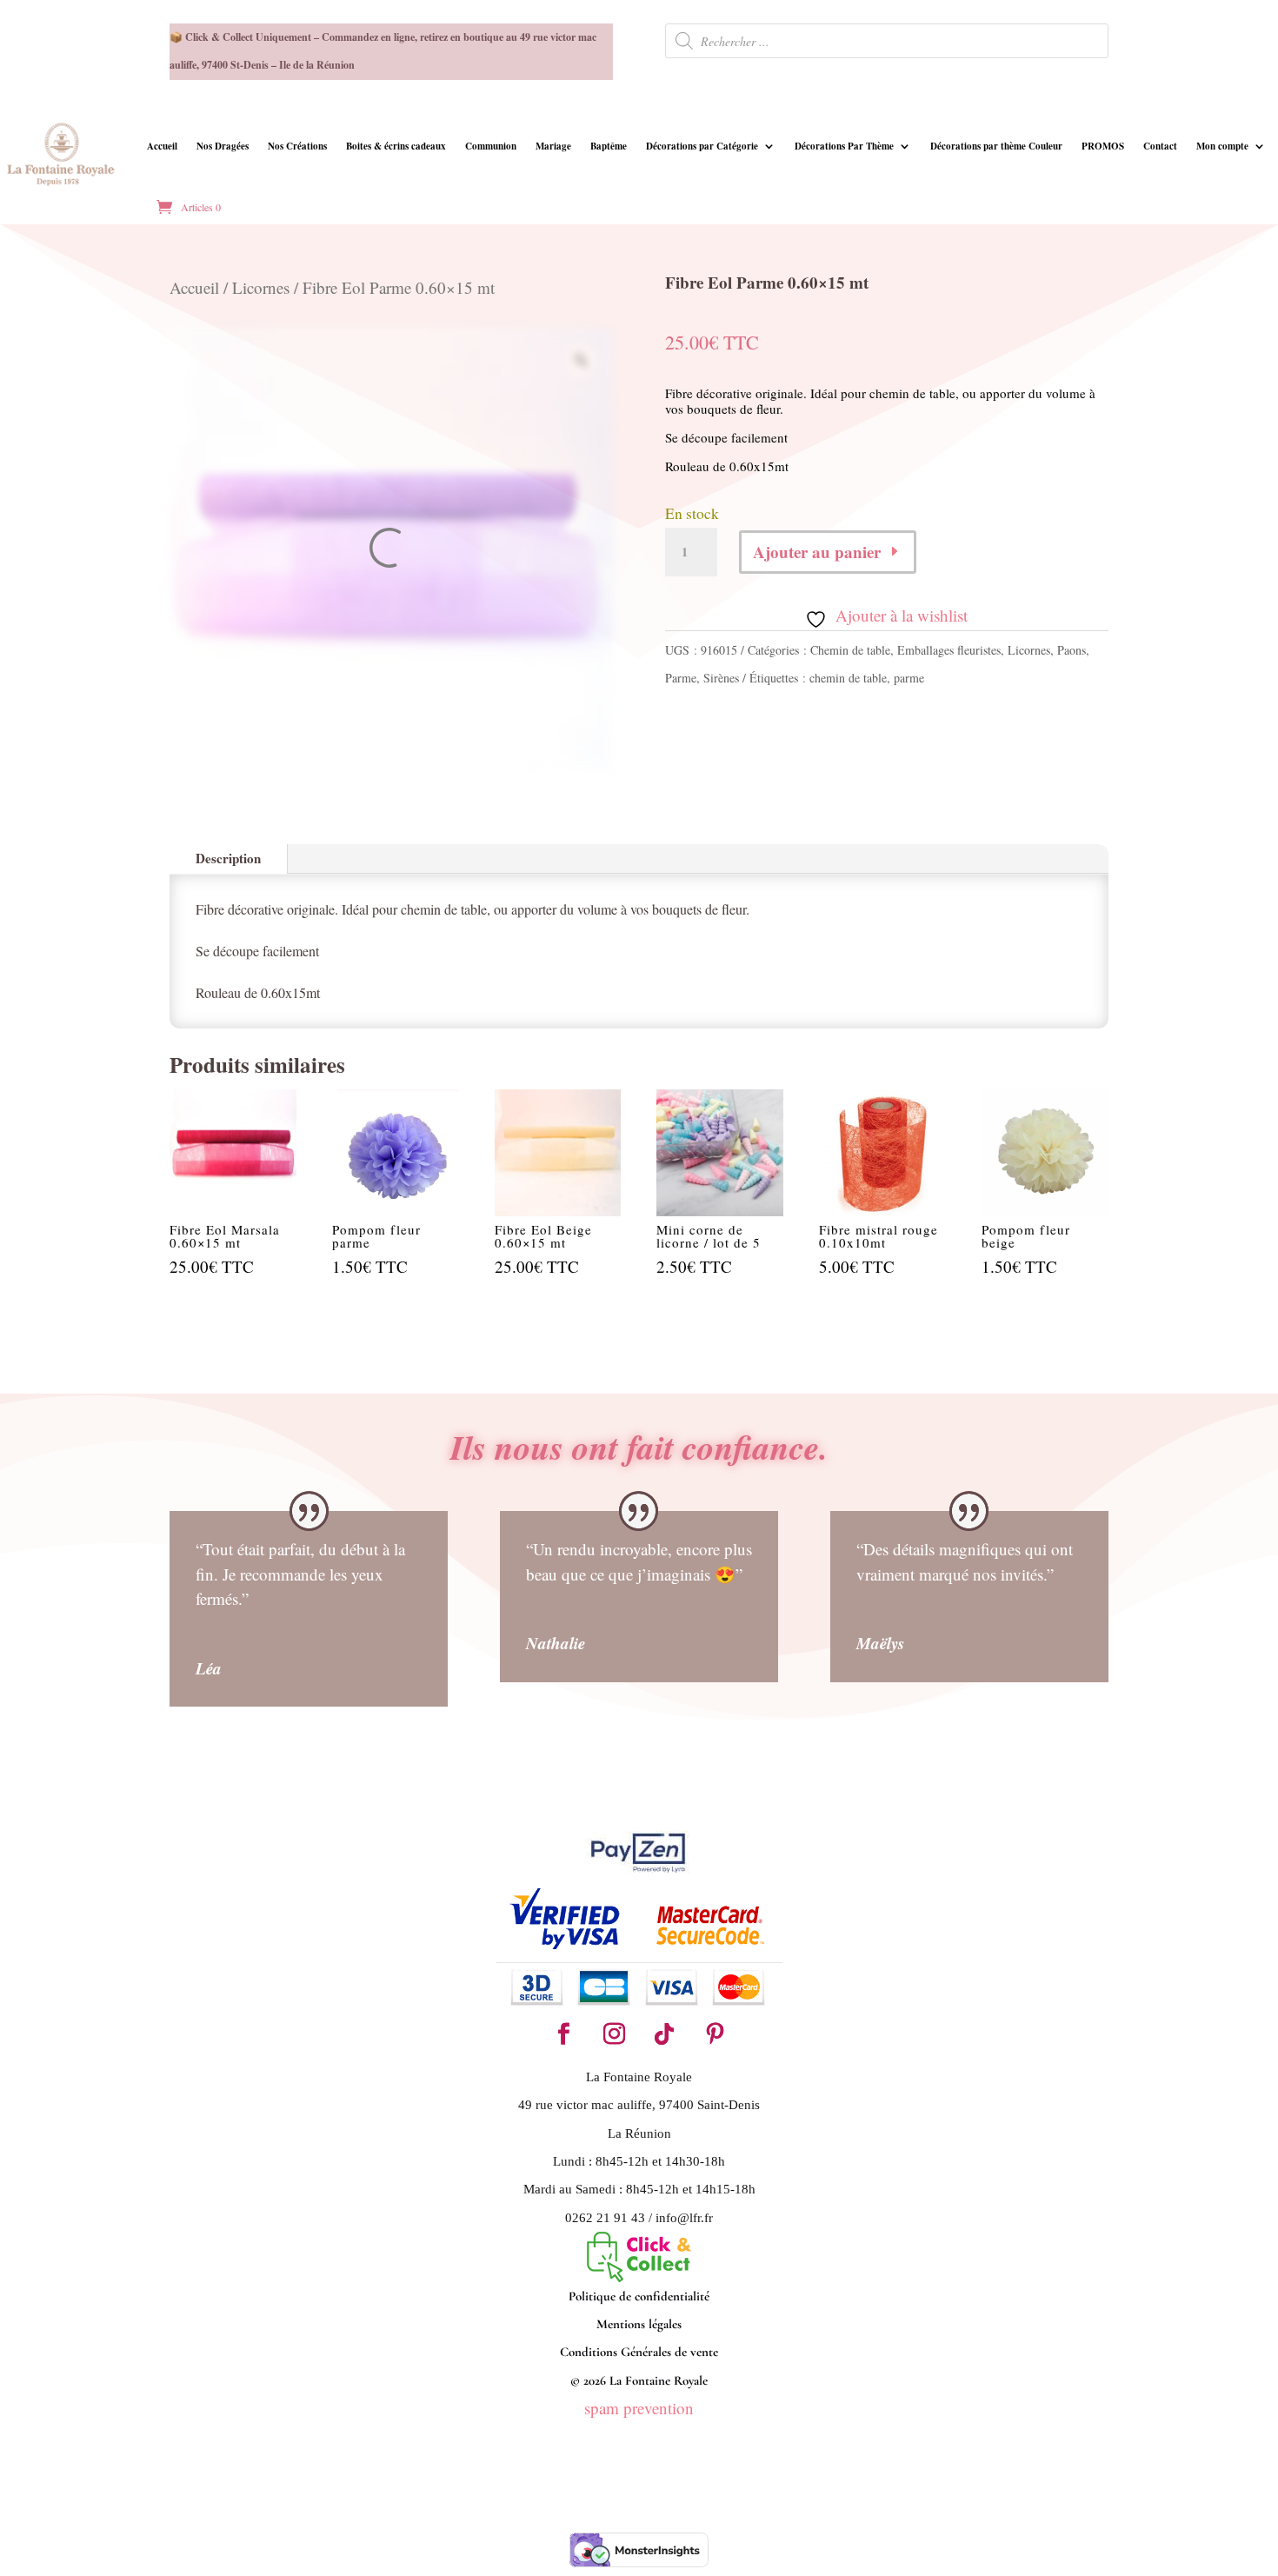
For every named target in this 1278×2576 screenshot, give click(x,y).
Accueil (162, 146)
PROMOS (1103, 146)
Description (228, 858)
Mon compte (1222, 146)
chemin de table (848, 678)
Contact (1160, 146)
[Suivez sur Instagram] (614, 2034)
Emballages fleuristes (949, 650)
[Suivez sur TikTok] (664, 2034)
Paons (1072, 650)
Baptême (609, 146)
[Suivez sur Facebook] (563, 2034)
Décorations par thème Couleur (996, 146)
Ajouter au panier (817, 552)
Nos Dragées (223, 146)
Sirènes (721, 678)
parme (909, 678)
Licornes (261, 287)
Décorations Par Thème (844, 146)
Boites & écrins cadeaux (396, 146)
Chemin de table (850, 650)
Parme (681, 678)
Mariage (553, 146)
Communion (491, 146)
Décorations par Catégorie (702, 146)
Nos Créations (297, 146)
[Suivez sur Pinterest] (715, 2034)
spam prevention (639, 2408)
